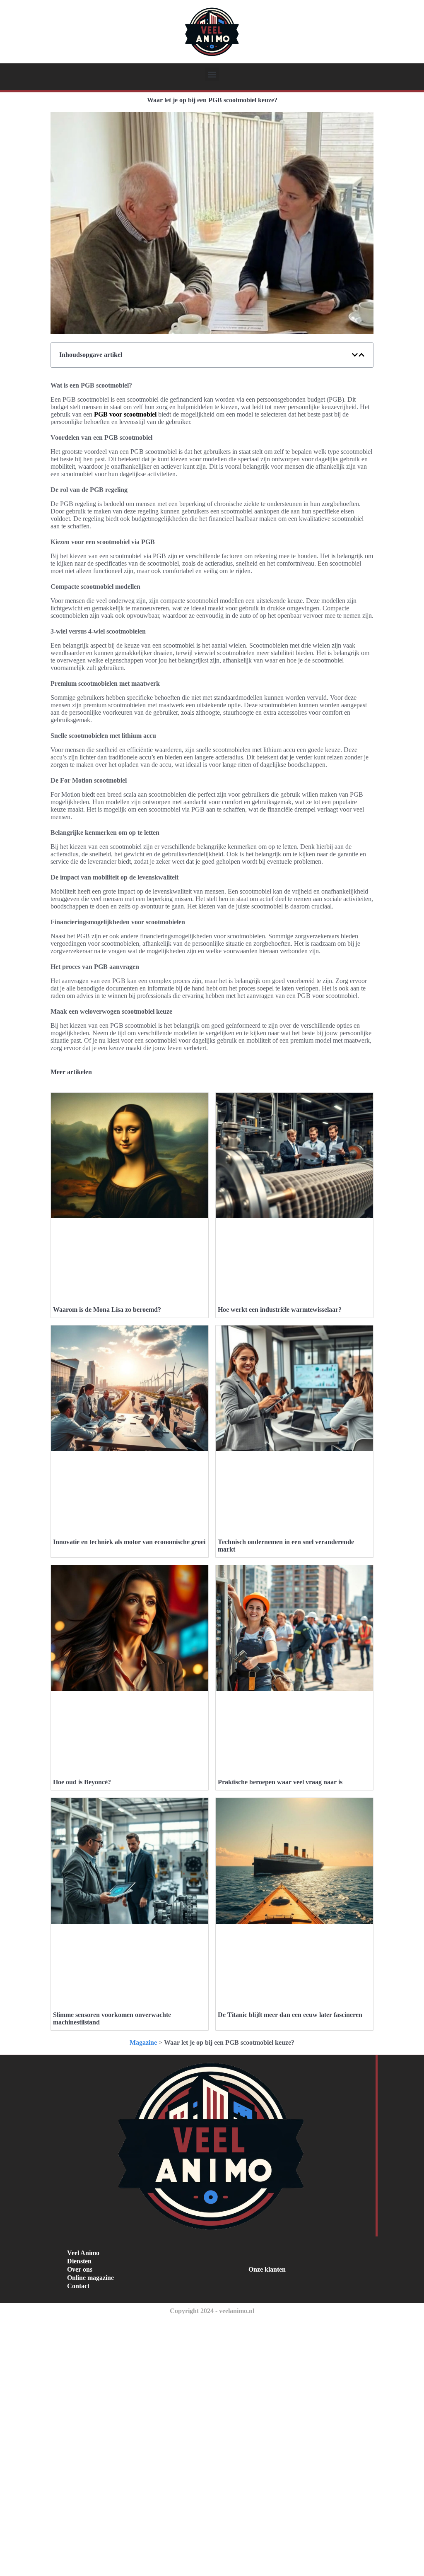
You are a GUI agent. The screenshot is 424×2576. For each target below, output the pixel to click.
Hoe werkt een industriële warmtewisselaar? (280, 1310)
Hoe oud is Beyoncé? (82, 1782)
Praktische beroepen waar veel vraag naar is (280, 1782)
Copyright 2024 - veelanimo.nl (212, 2311)
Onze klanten (267, 2269)
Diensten (79, 2261)
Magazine (143, 2042)
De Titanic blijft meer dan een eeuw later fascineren (290, 2015)
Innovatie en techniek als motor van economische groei (129, 1542)
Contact (78, 2286)
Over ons (80, 2269)
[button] (212, 74)
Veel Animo (83, 2253)
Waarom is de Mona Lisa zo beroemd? (107, 1310)
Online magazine (90, 2278)
